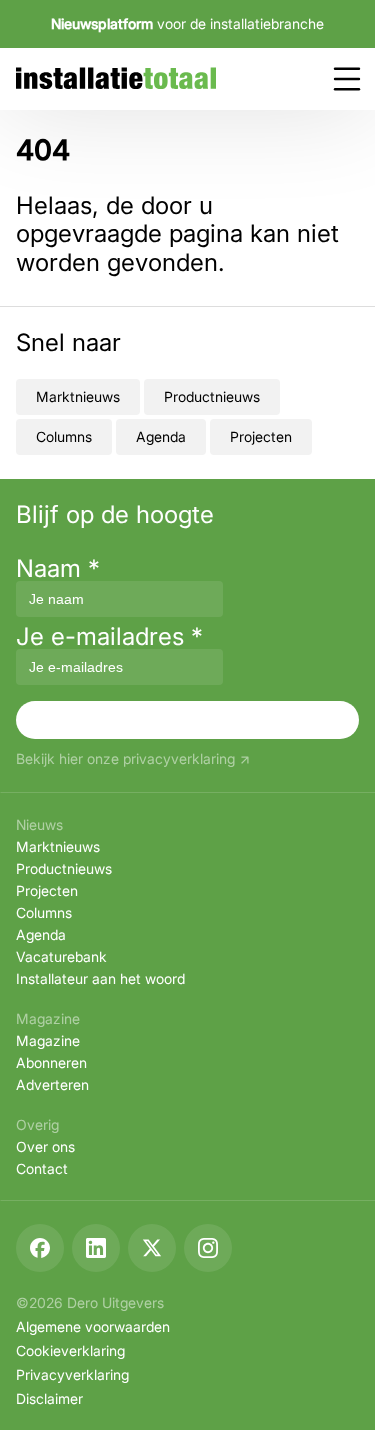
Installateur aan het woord (100, 978)
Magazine (48, 1040)
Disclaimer (49, 1398)
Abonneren (51, 1062)
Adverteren (52, 1084)
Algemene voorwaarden (93, 1326)
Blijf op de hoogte (115, 515)
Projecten (261, 436)
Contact (42, 1168)
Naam (58, 568)
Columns (64, 436)
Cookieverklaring (70, 1350)
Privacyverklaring (72, 1374)
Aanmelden (188, 719)
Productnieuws (212, 396)
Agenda (161, 436)
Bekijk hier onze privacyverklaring (125, 759)
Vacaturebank (61, 956)
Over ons (45, 1146)
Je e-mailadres (109, 636)
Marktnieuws (78, 396)
